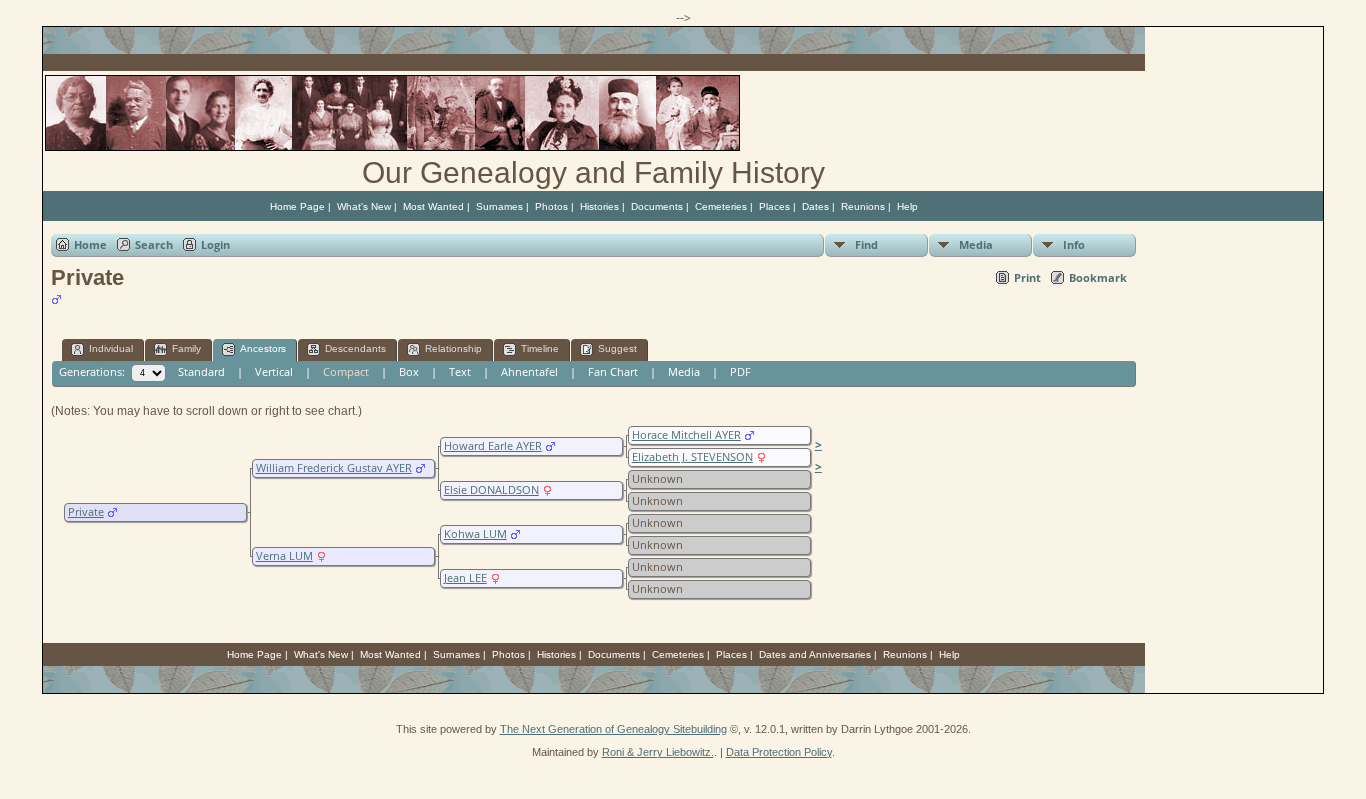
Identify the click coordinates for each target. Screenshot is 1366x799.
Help (907, 206)
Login (215, 244)
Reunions (863, 206)
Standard (201, 371)
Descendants (355, 348)
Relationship (453, 348)
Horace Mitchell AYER (686, 435)
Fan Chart (613, 371)
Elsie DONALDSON (491, 490)
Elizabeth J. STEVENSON (692, 457)
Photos (551, 206)
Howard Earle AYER (493, 446)
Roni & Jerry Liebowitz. (658, 752)
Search (154, 244)
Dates (815, 206)
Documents (657, 206)
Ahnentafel (529, 371)
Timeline (540, 348)
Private (86, 512)
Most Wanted (433, 206)
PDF (740, 371)
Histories (599, 206)
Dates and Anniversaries (815, 654)
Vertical (274, 371)
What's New (364, 206)
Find (866, 244)
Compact (346, 371)
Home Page (297, 206)
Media (976, 244)
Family (186, 348)
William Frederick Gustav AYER (334, 468)
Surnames (499, 206)
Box (409, 371)
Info (1074, 244)
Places (774, 206)
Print (1027, 277)
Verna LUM (284, 556)
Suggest (617, 348)
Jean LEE (465, 578)
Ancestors (263, 348)
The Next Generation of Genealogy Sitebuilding (613, 729)
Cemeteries (721, 206)
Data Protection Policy (779, 752)
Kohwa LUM (475, 534)
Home (90, 244)
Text (460, 371)
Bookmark (1098, 277)
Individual (111, 348)
